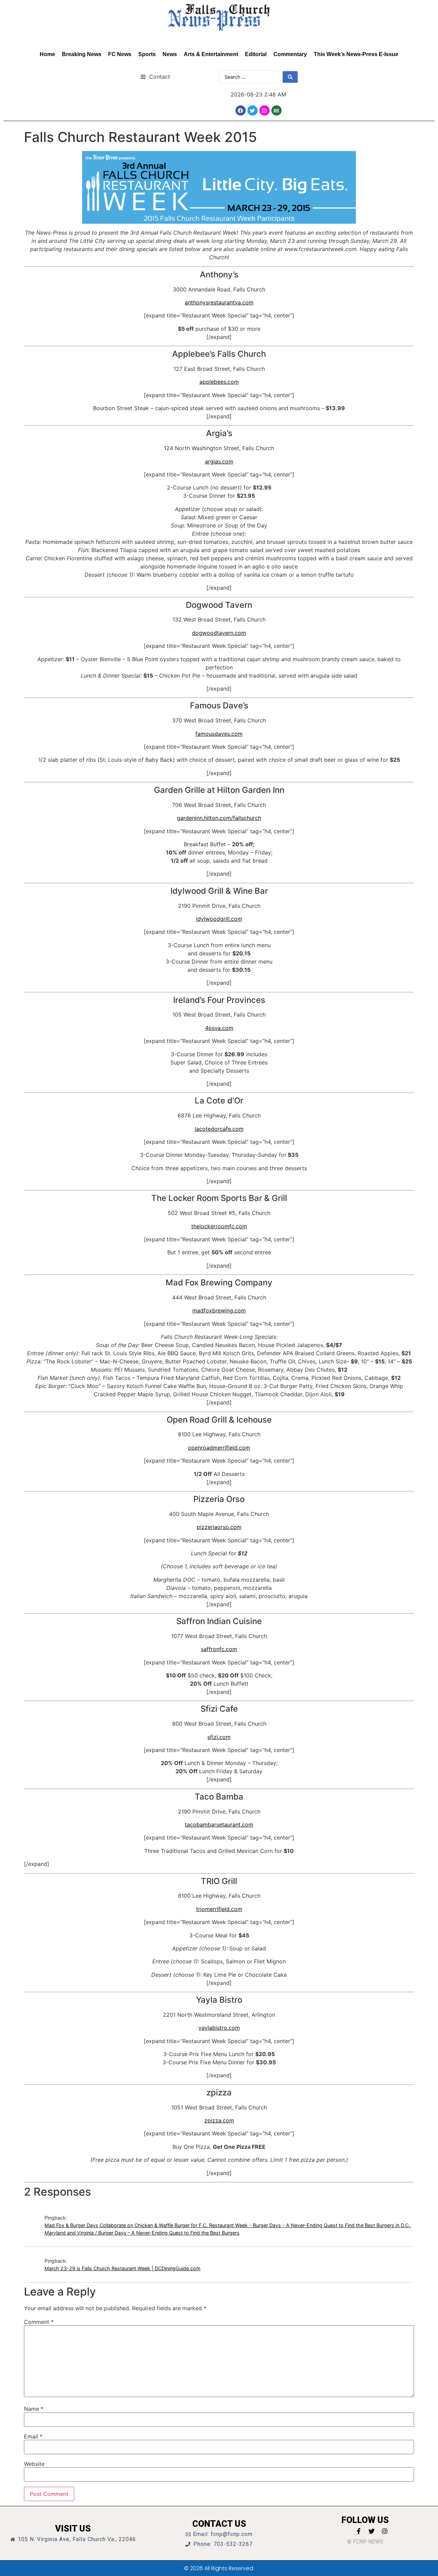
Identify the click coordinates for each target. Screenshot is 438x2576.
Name (34, 2409)
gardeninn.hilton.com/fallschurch (219, 818)
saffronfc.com (219, 1649)
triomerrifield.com (219, 1909)
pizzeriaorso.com (219, 1527)
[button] (155, 76)
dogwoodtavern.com (219, 633)
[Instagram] (265, 110)
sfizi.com (219, 1737)
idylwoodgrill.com (219, 919)
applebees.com (219, 382)
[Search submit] (290, 77)
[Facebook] (241, 110)
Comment (39, 2322)
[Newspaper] (276, 110)
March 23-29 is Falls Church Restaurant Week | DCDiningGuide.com (123, 2268)
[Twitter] (253, 110)
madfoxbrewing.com (219, 1310)
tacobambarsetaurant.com (219, 1825)
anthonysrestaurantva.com (219, 302)
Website (34, 2464)
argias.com (219, 461)
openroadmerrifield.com (219, 1448)
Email (33, 2436)
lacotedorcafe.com (219, 1129)
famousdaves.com (219, 734)
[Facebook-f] (359, 2531)
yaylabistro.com (219, 2028)
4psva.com (219, 1028)
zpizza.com (219, 2120)
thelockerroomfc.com (219, 1226)
